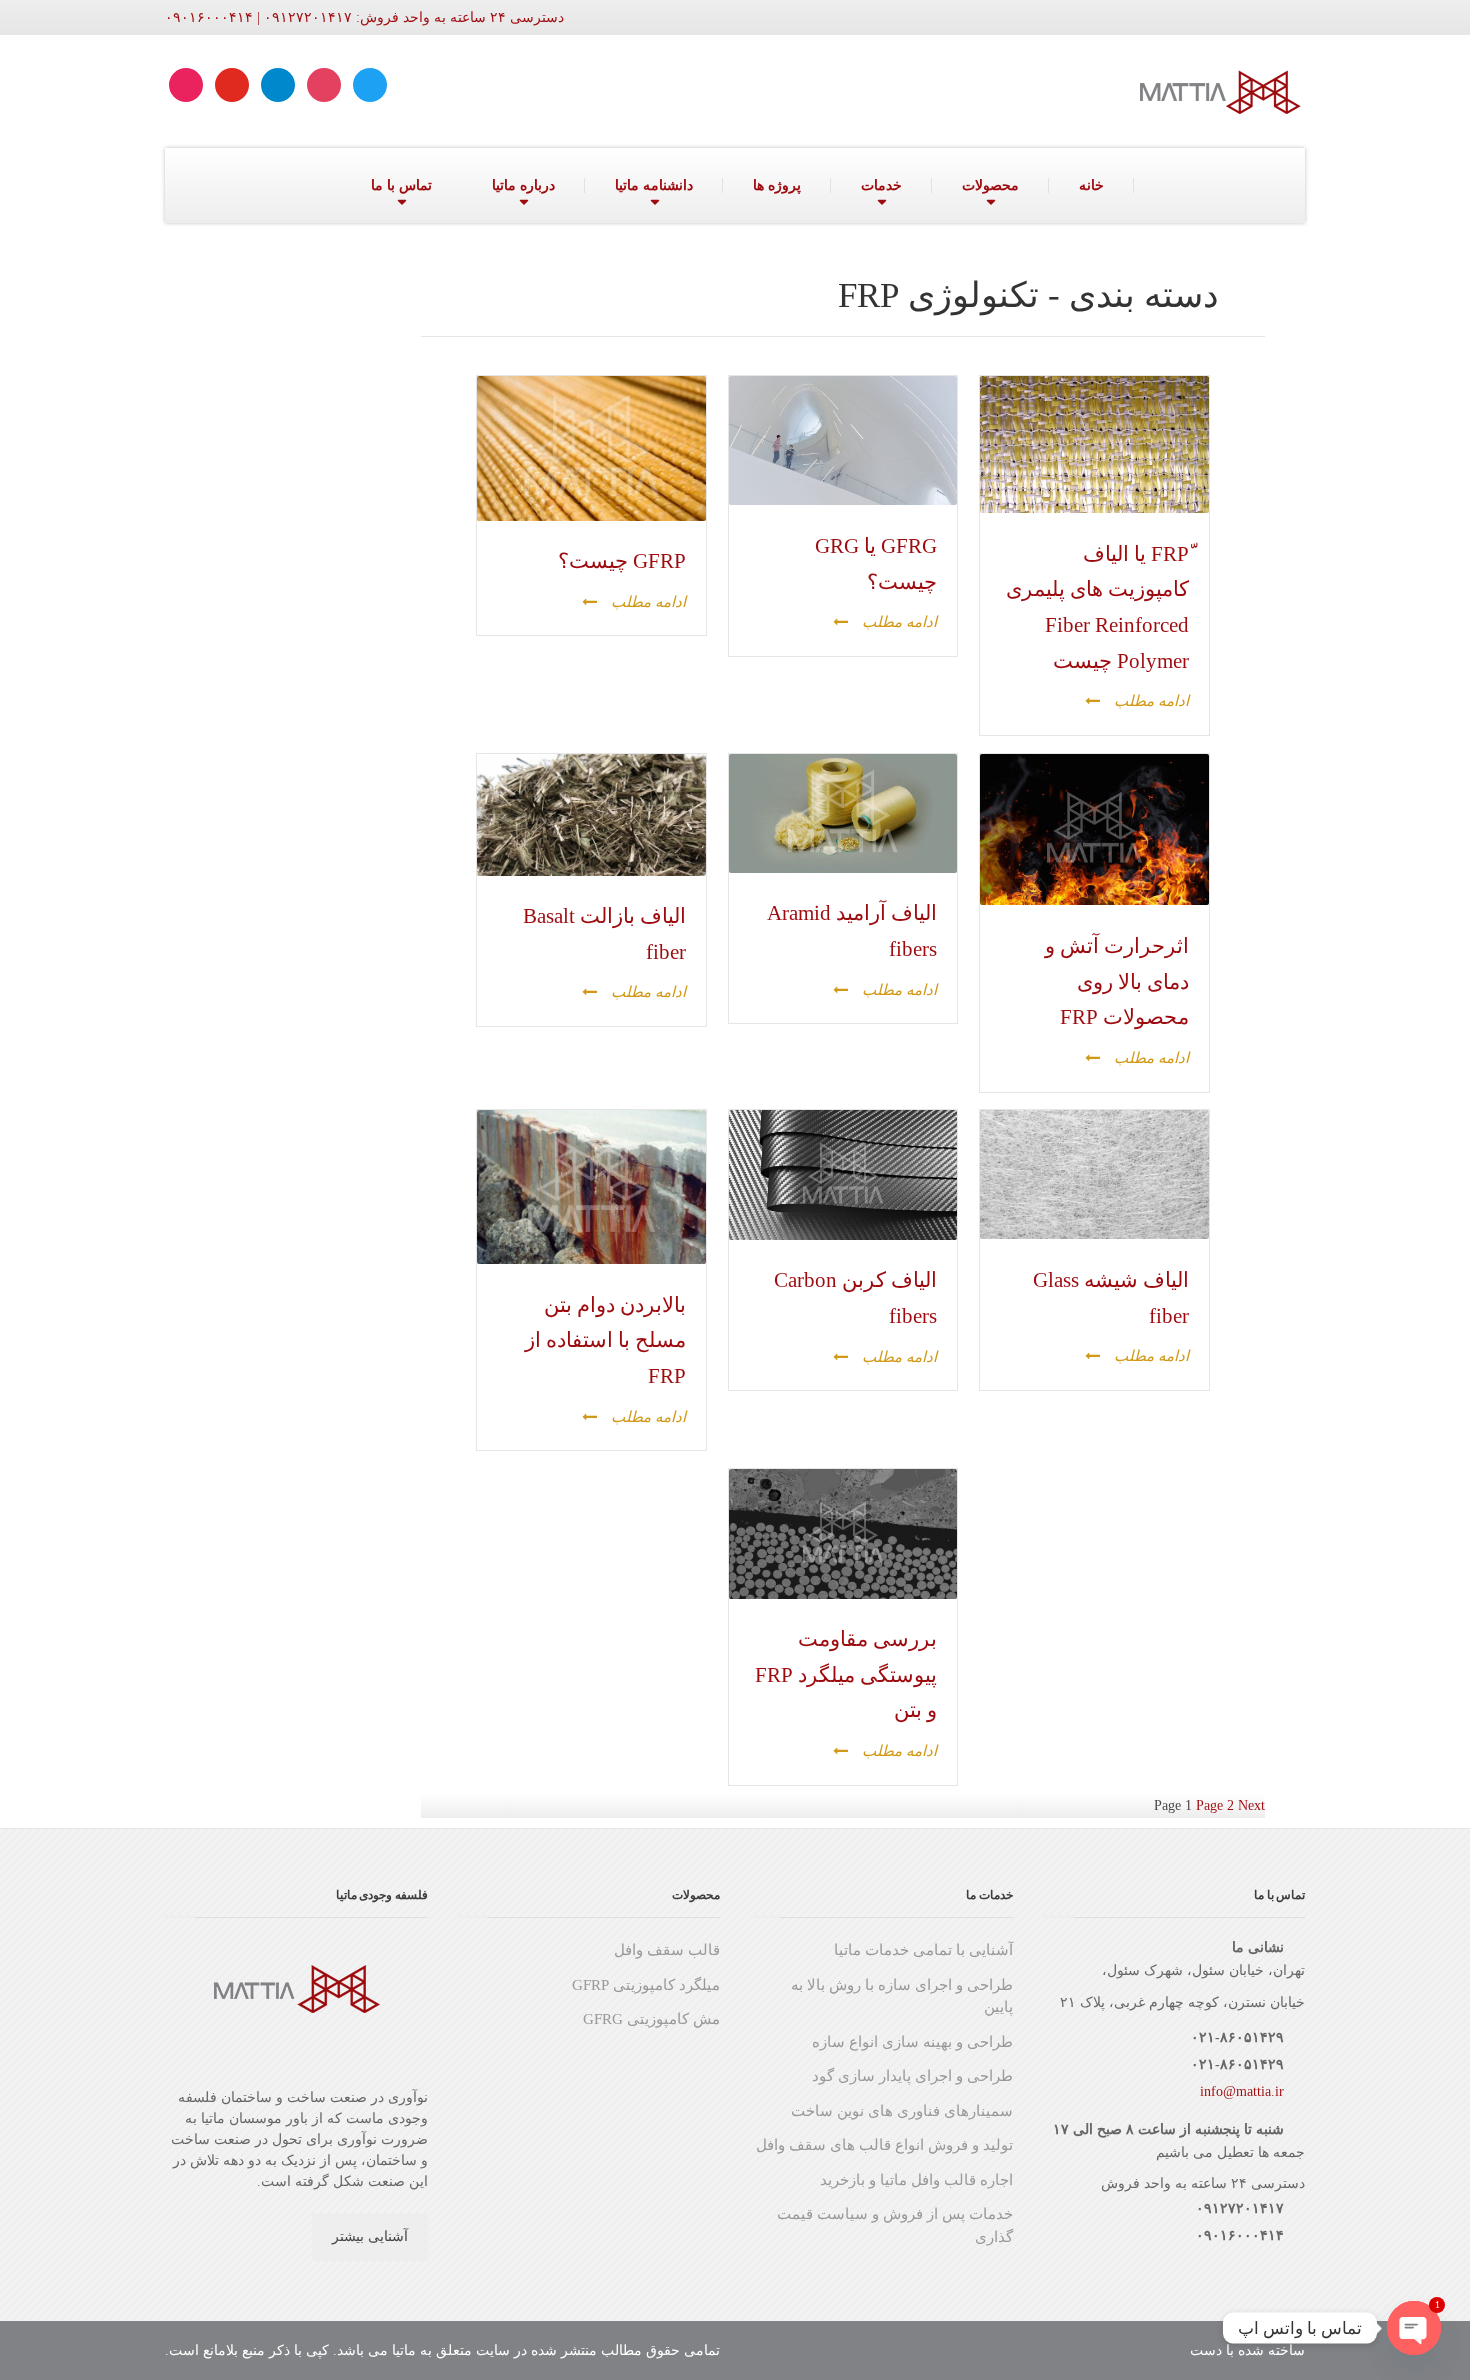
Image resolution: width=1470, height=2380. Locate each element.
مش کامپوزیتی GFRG (651, 2019)
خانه (1091, 185)
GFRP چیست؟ (622, 561)
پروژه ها (777, 185)
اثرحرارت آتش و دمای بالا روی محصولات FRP (1117, 981)
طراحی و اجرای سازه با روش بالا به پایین (902, 1996)
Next (1251, 1805)
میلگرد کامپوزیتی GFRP (646, 1985)
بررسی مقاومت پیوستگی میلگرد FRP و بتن (846, 1674)
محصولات (990, 185)
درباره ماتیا (523, 185)
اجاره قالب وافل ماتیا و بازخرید (916, 2180)
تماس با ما (401, 185)
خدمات (881, 185)
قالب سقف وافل (667, 1950)
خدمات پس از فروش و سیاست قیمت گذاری (895, 2225)
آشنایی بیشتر (370, 2236)
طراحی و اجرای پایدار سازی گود (912, 2076)
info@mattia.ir (1242, 2091)
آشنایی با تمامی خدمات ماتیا (923, 1950)
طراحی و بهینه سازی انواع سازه (912, 2042)
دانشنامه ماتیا (654, 185)
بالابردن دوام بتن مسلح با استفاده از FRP (605, 1340)
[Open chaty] (1414, 2328)
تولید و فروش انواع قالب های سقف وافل (884, 2145)
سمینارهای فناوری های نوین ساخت (902, 2111)
